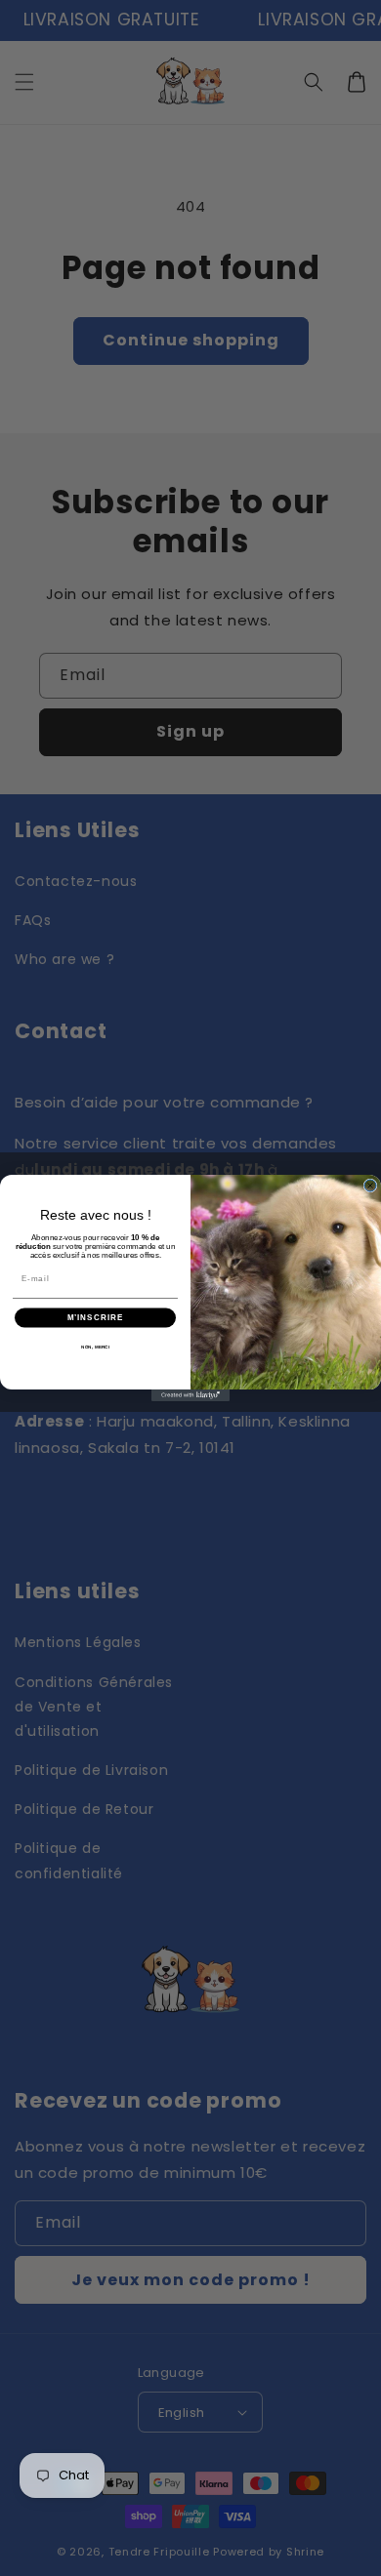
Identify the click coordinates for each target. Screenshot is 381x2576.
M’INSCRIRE (96, 1318)
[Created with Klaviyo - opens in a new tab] (190, 1395)
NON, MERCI (95, 1347)
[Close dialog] (370, 1186)
